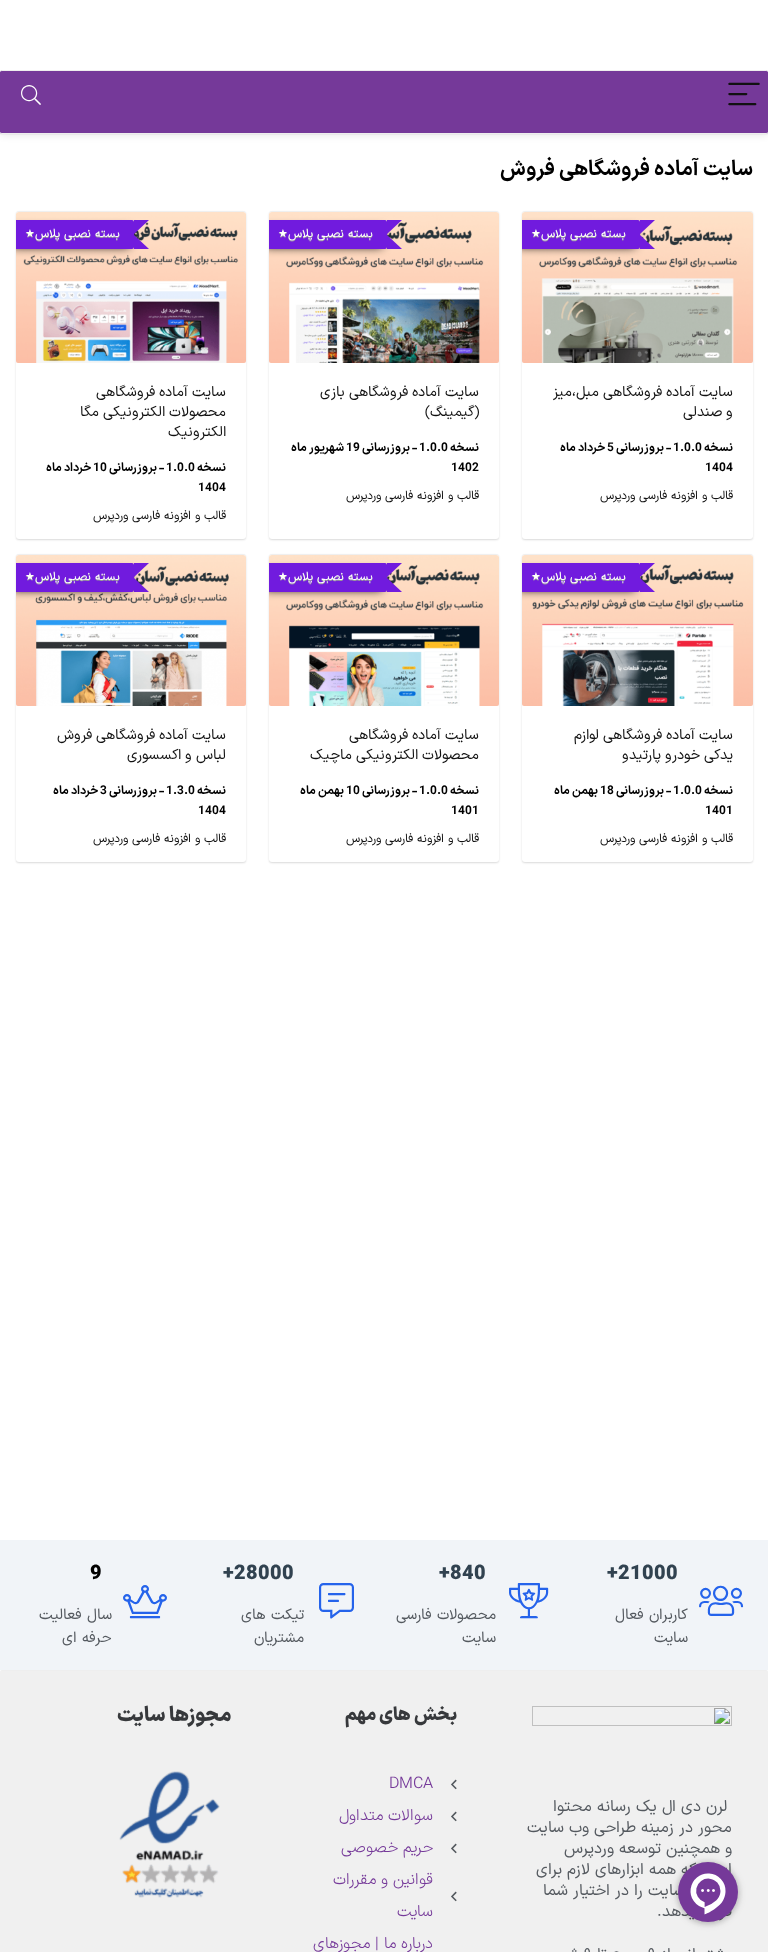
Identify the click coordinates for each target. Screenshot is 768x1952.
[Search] (31, 97)
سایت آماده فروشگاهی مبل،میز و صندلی (643, 402)
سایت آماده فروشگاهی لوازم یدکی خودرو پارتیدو (653, 745)
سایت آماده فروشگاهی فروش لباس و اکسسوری (141, 745)
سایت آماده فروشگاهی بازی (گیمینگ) (399, 402)
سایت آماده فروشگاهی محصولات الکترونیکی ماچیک (394, 745)
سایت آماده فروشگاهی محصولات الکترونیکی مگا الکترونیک (153, 412)
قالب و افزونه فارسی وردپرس (666, 496)
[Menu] (744, 97)
